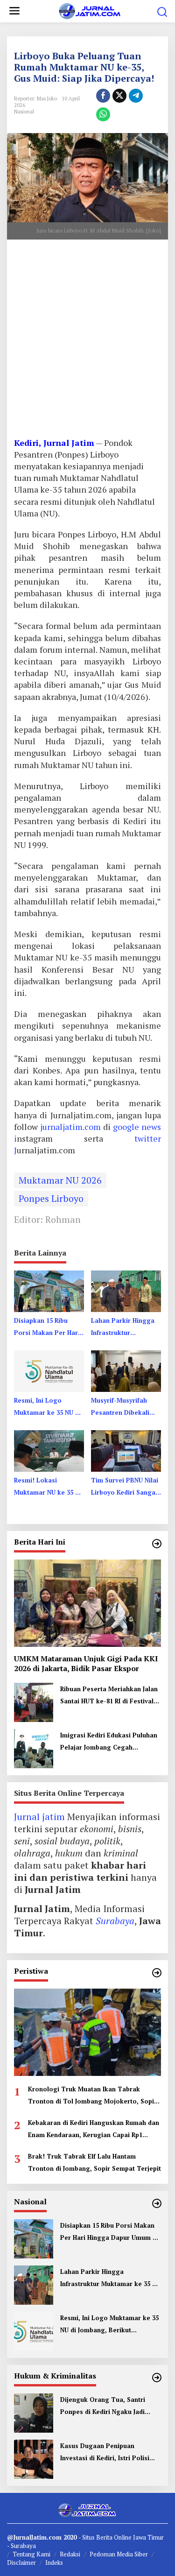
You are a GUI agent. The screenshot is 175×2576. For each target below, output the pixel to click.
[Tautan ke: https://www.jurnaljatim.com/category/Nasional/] (157, 2203)
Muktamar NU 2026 (60, 1180)
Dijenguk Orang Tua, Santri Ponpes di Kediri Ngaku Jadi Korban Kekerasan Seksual (103, 2407)
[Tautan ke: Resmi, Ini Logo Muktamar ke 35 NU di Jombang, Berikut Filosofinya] (34, 2330)
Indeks (54, 2562)
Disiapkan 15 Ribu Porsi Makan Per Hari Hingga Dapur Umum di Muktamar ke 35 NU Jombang (47, 1327)
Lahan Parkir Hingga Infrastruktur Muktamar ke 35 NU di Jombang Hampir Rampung (124, 1327)
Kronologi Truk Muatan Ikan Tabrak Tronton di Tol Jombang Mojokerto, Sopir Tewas (92, 2096)
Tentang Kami (31, 2554)
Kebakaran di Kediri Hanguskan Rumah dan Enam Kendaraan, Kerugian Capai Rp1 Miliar (94, 2130)
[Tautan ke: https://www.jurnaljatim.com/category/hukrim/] (157, 2378)
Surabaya (115, 1921)
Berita (105, 2537)
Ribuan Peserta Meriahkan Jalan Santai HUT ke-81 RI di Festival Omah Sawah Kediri (109, 1696)
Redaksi (70, 2554)
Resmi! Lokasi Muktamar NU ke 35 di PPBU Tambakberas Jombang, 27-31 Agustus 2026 (47, 1487)
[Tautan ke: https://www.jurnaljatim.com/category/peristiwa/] (157, 1973)
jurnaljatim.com (72, 1127)
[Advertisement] (87, 342)
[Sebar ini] (103, 96)
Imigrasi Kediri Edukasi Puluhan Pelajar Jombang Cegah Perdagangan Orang (109, 1742)
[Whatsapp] (103, 114)
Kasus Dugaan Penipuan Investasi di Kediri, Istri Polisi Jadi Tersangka (105, 2453)
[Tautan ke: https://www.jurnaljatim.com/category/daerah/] (157, 1544)
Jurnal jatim (39, 1817)
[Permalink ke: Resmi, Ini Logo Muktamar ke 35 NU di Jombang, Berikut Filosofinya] (49, 1370)
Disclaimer (21, 2562)
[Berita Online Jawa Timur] (89, 10)
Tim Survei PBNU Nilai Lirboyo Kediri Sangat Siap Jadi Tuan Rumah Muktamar (125, 1487)
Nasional (24, 112)
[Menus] (14, 11)
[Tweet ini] (119, 96)
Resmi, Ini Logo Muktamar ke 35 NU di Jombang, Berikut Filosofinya (47, 1407)
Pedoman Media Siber (119, 2554)
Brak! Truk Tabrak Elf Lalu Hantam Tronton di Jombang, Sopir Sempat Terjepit (94, 2162)
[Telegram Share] (136, 96)
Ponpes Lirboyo (51, 1198)
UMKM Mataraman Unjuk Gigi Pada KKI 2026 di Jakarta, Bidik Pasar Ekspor (86, 1664)
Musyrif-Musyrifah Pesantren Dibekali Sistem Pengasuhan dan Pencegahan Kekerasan (121, 1407)
